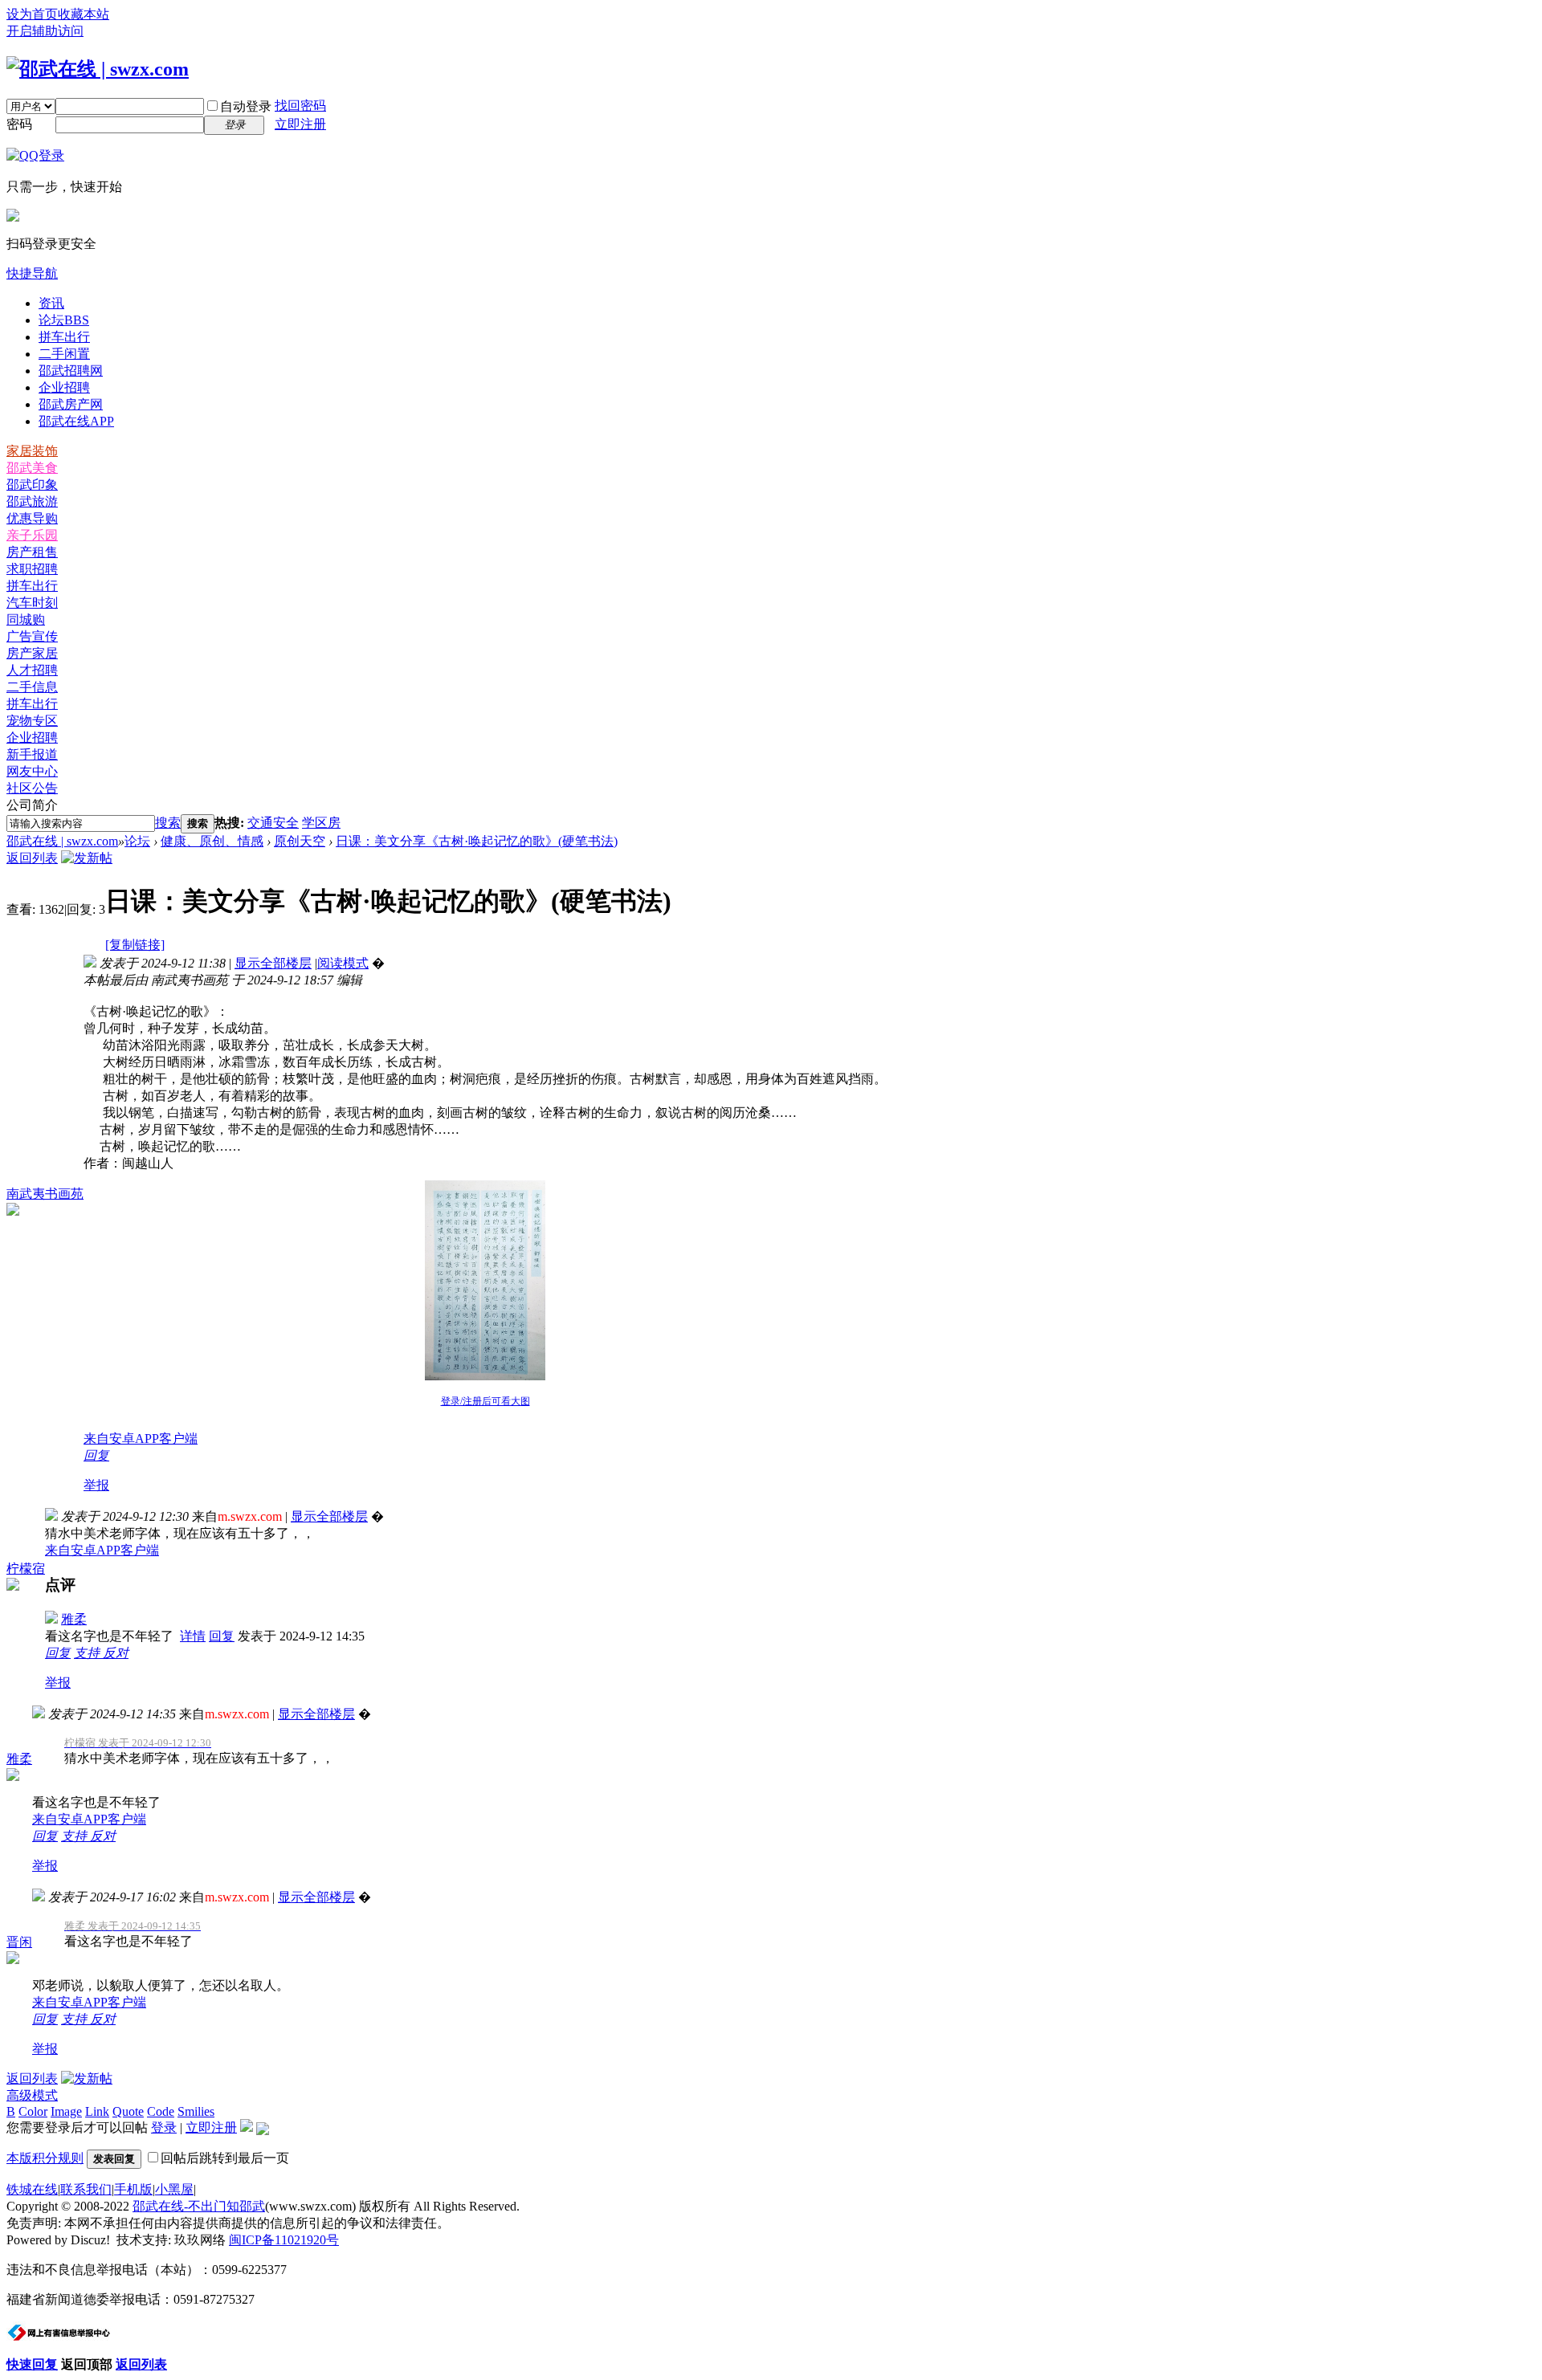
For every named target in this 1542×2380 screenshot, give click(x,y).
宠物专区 (32, 721)
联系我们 (86, 2189)
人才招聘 (32, 670)
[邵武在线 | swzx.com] (98, 69)
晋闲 (19, 1942)
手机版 (133, 2189)
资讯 (51, 303)
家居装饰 (32, 451)
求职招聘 (32, 569)
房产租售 (32, 552)
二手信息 (32, 687)
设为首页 (32, 14)
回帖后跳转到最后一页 (225, 2158)
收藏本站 (84, 14)
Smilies (196, 2111)
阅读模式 (343, 963)
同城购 (26, 619)
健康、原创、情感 (212, 841)
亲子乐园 (32, 535)
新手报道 (32, 754)
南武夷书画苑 (45, 1194)
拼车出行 (64, 337)
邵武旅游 (32, 501)
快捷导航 (32, 273)
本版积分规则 (45, 2158)
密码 (19, 124)
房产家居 (32, 653)
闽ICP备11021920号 (284, 2240)
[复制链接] (135, 945)
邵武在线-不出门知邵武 (199, 2206)
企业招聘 (64, 387)
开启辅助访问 (45, 31)
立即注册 (300, 124)
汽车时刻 (32, 603)
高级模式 (32, 2095)
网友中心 (32, 771)
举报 (96, 1485)
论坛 (64, 320)
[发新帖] (87, 858)
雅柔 (74, 1619)
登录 (164, 2127)
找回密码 (300, 106)
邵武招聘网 (71, 371)
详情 (193, 1636)
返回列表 (32, 858)
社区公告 (32, 788)
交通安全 (273, 823)
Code (161, 2111)
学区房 (321, 823)
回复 (96, 1455)
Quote (128, 2111)
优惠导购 (32, 518)
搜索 (168, 823)
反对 (116, 1653)
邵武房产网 (71, 404)
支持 (88, 1653)
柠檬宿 (26, 1569)
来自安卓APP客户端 (141, 1439)
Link (97, 2111)
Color (33, 2111)
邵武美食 (32, 468)
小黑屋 (174, 2189)
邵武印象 (32, 485)
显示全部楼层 (273, 963)
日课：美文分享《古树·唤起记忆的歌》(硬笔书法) (477, 841)
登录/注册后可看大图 (485, 1401)
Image (66, 2111)
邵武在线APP (76, 421)
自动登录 (246, 106)
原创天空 (300, 841)
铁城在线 (32, 2189)
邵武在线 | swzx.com (62, 841)
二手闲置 (64, 354)
